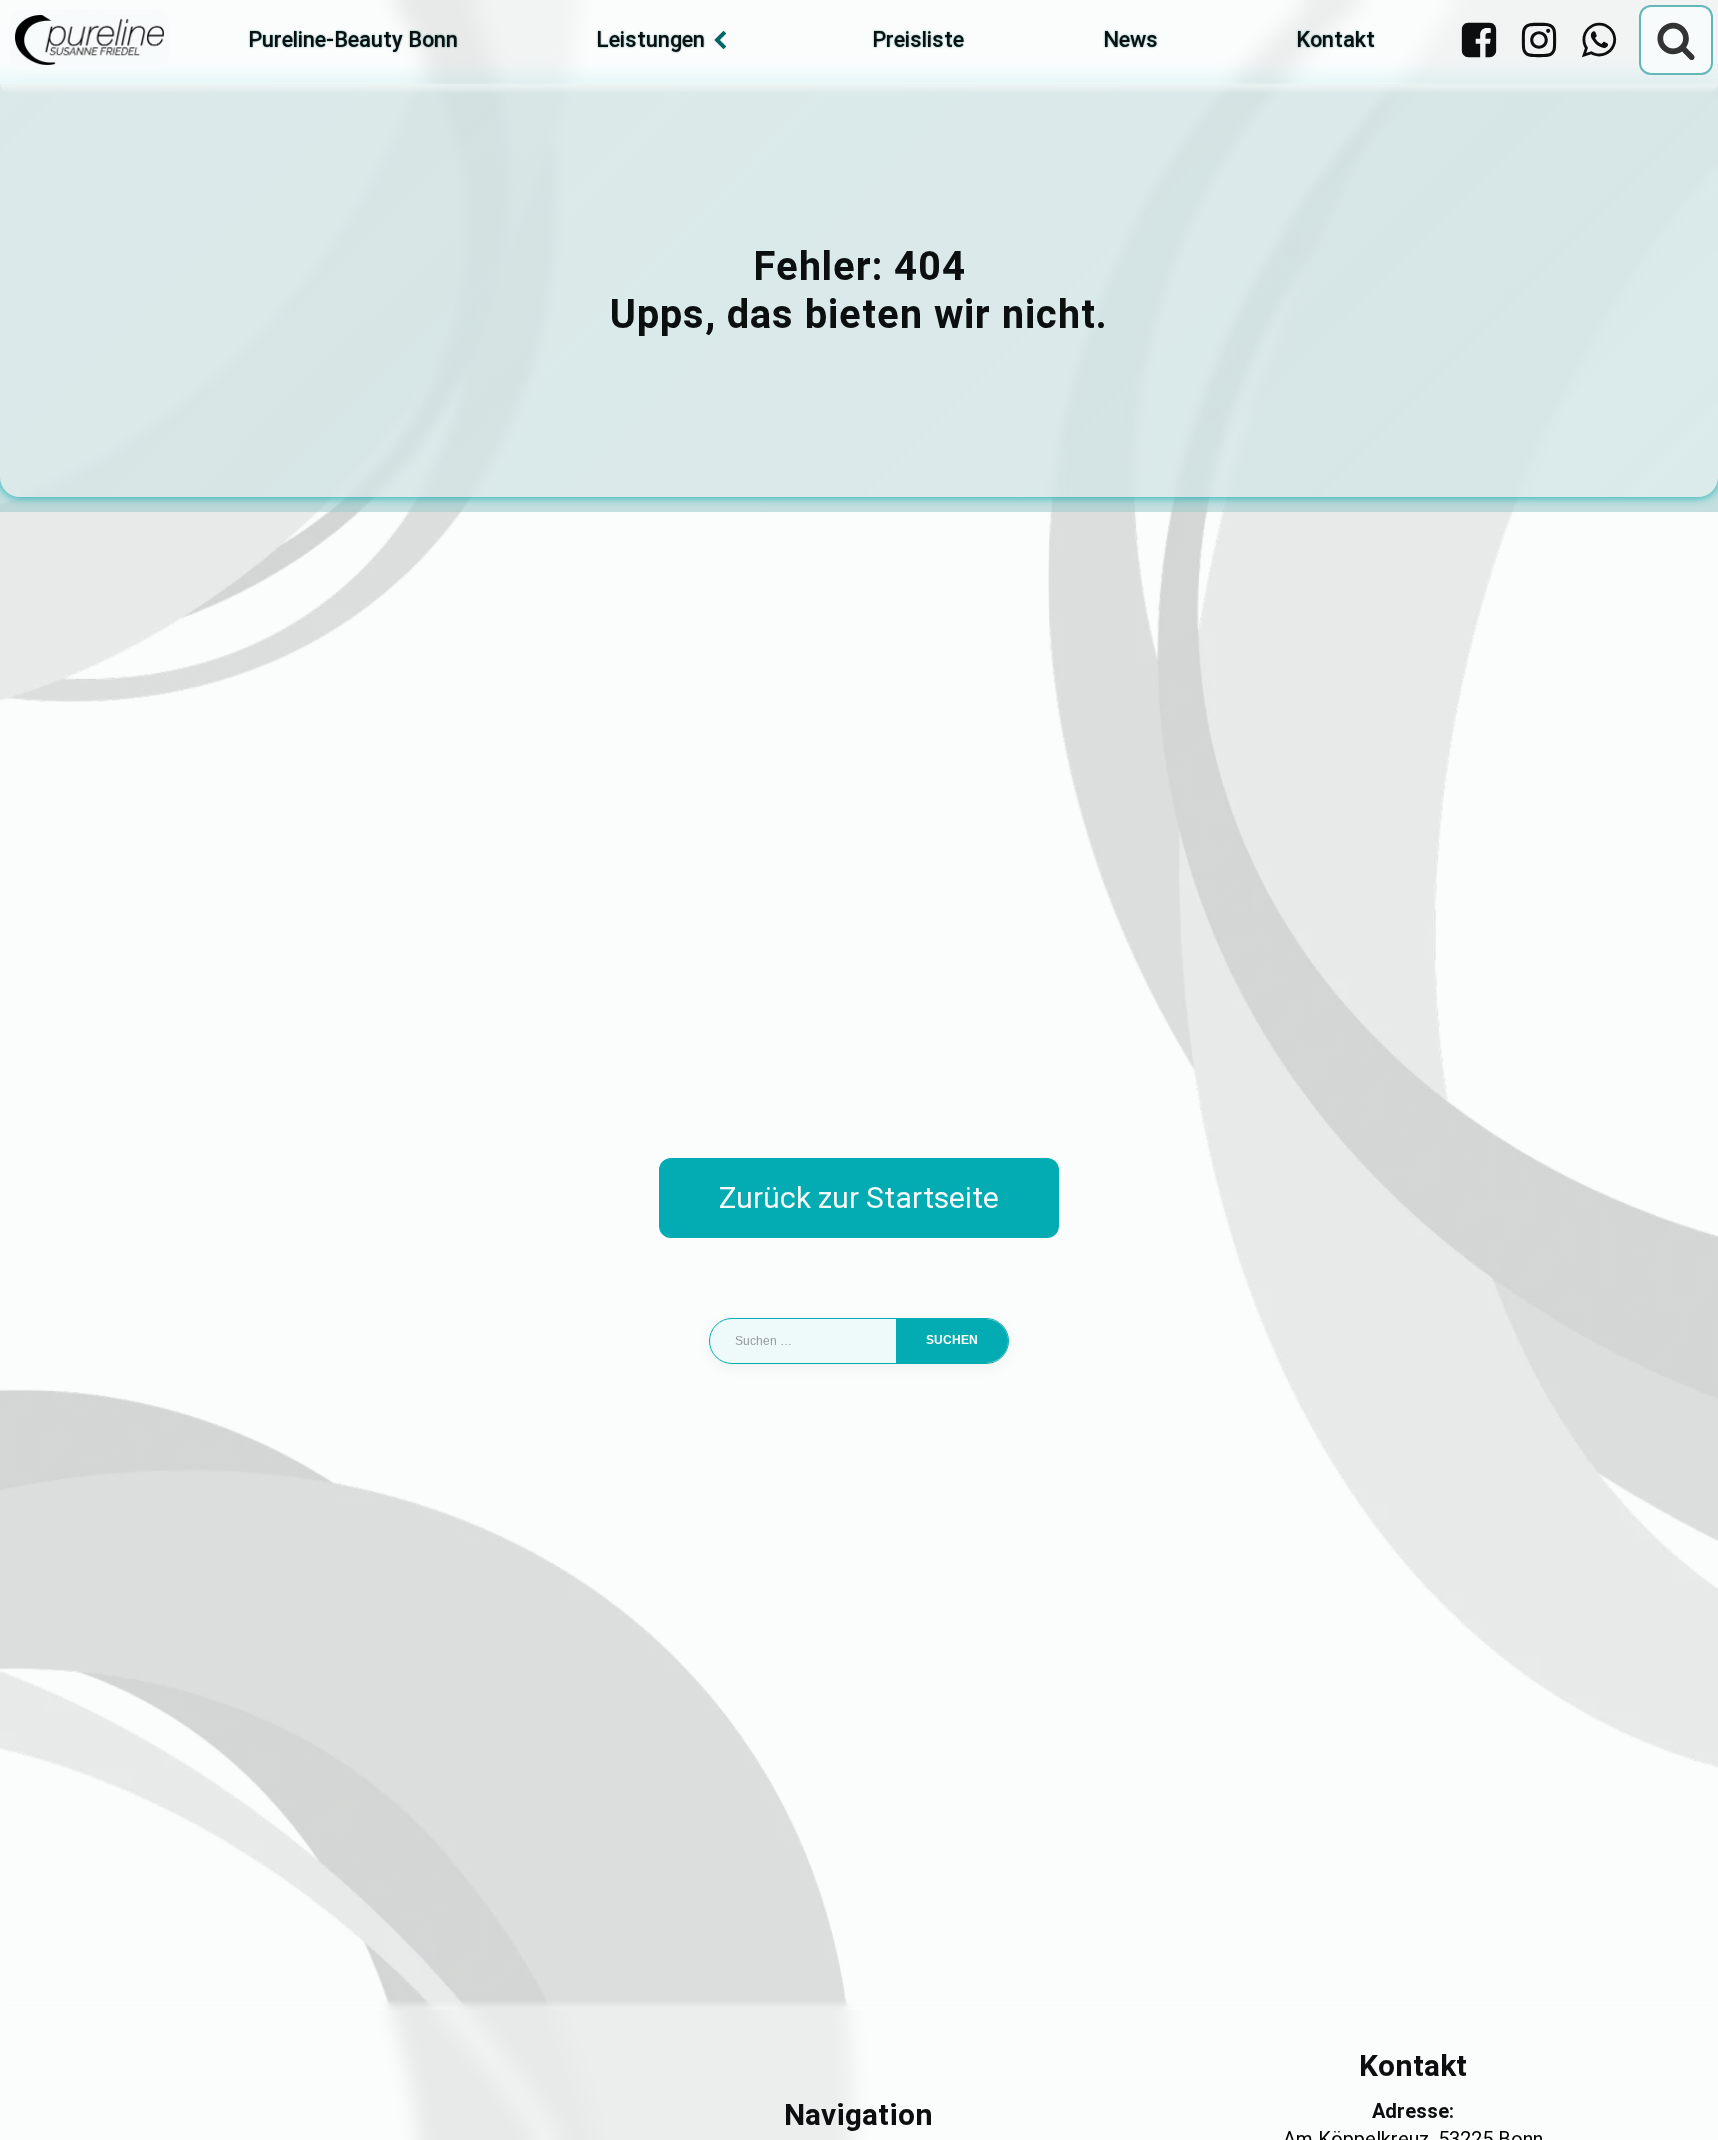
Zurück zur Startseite (859, 1197)
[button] (44, 2096)
